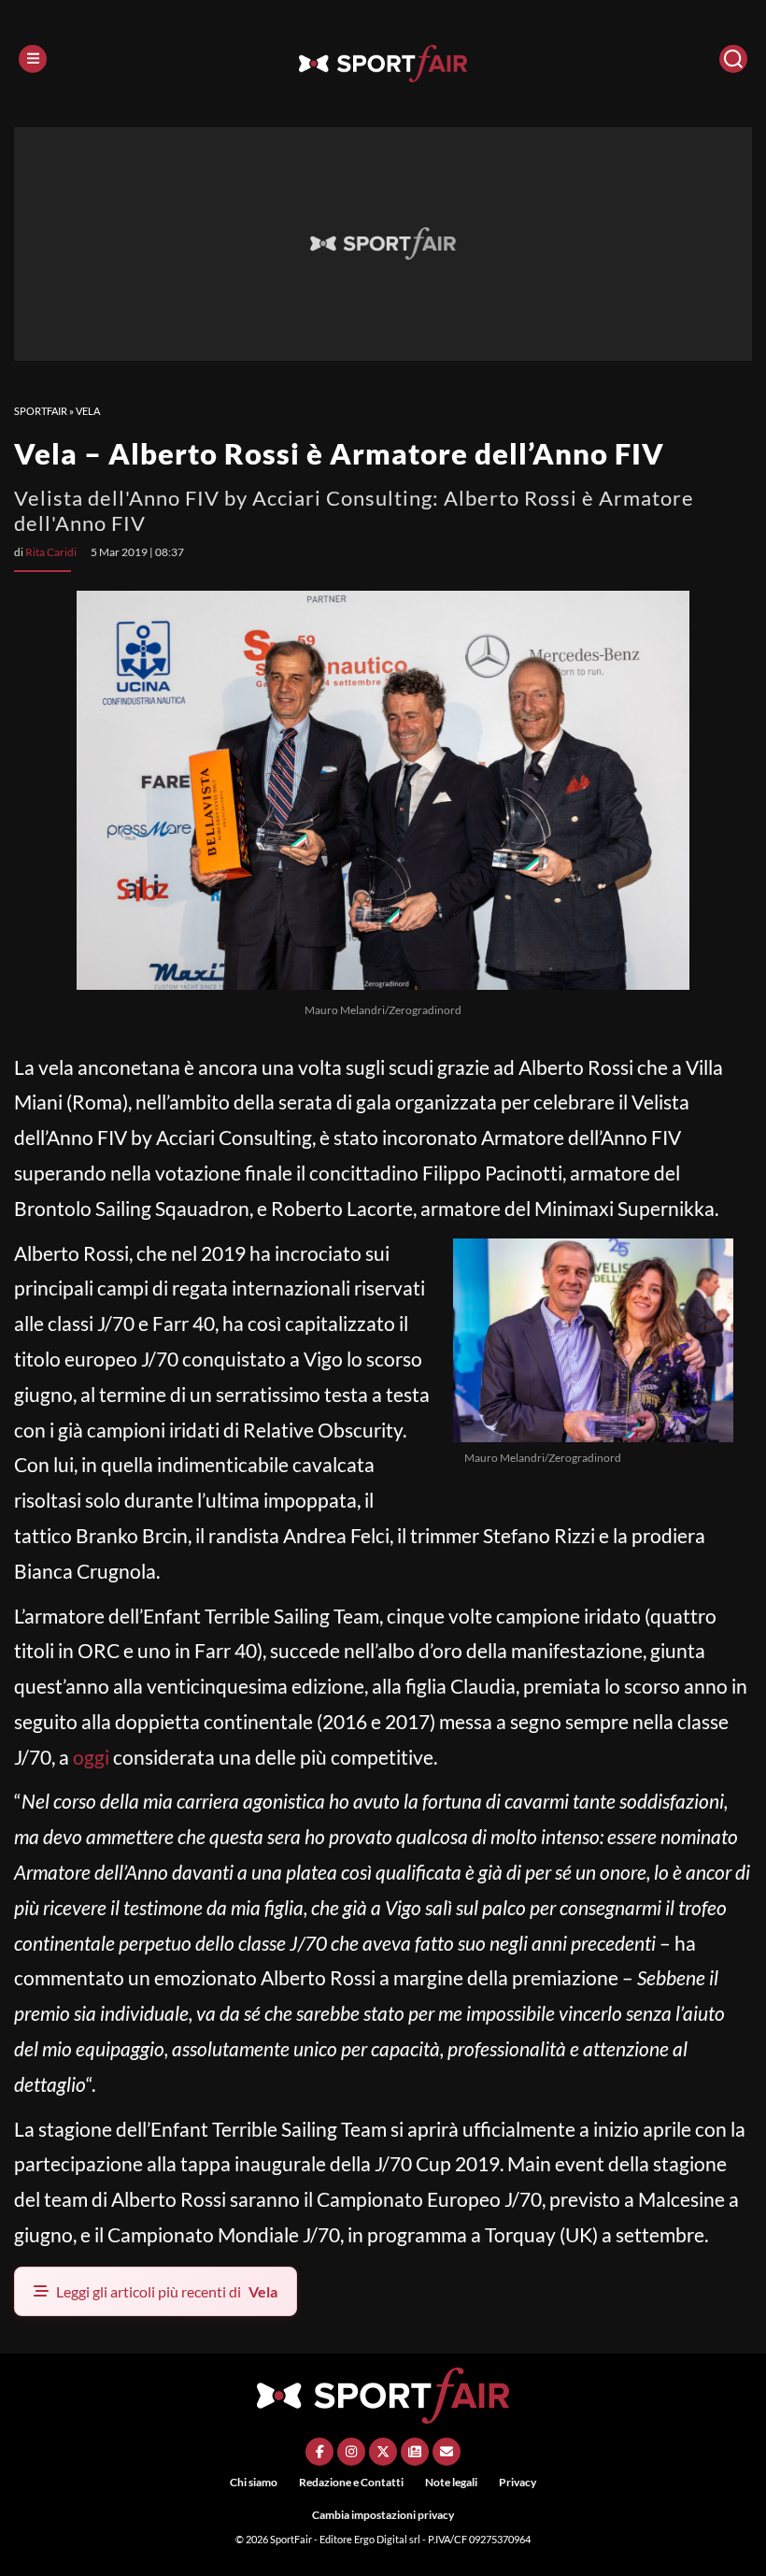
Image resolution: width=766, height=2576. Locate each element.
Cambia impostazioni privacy (383, 2515)
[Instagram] (351, 2452)
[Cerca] (733, 59)
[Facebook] (319, 2452)
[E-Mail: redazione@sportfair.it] (447, 2452)
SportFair (41, 411)
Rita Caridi (51, 552)
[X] (383, 2452)
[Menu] (33, 59)
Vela (88, 411)
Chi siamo (254, 2482)
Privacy (518, 2482)
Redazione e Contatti (351, 2482)
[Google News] (415, 2452)
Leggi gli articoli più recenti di (167, 2291)
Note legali (451, 2482)
